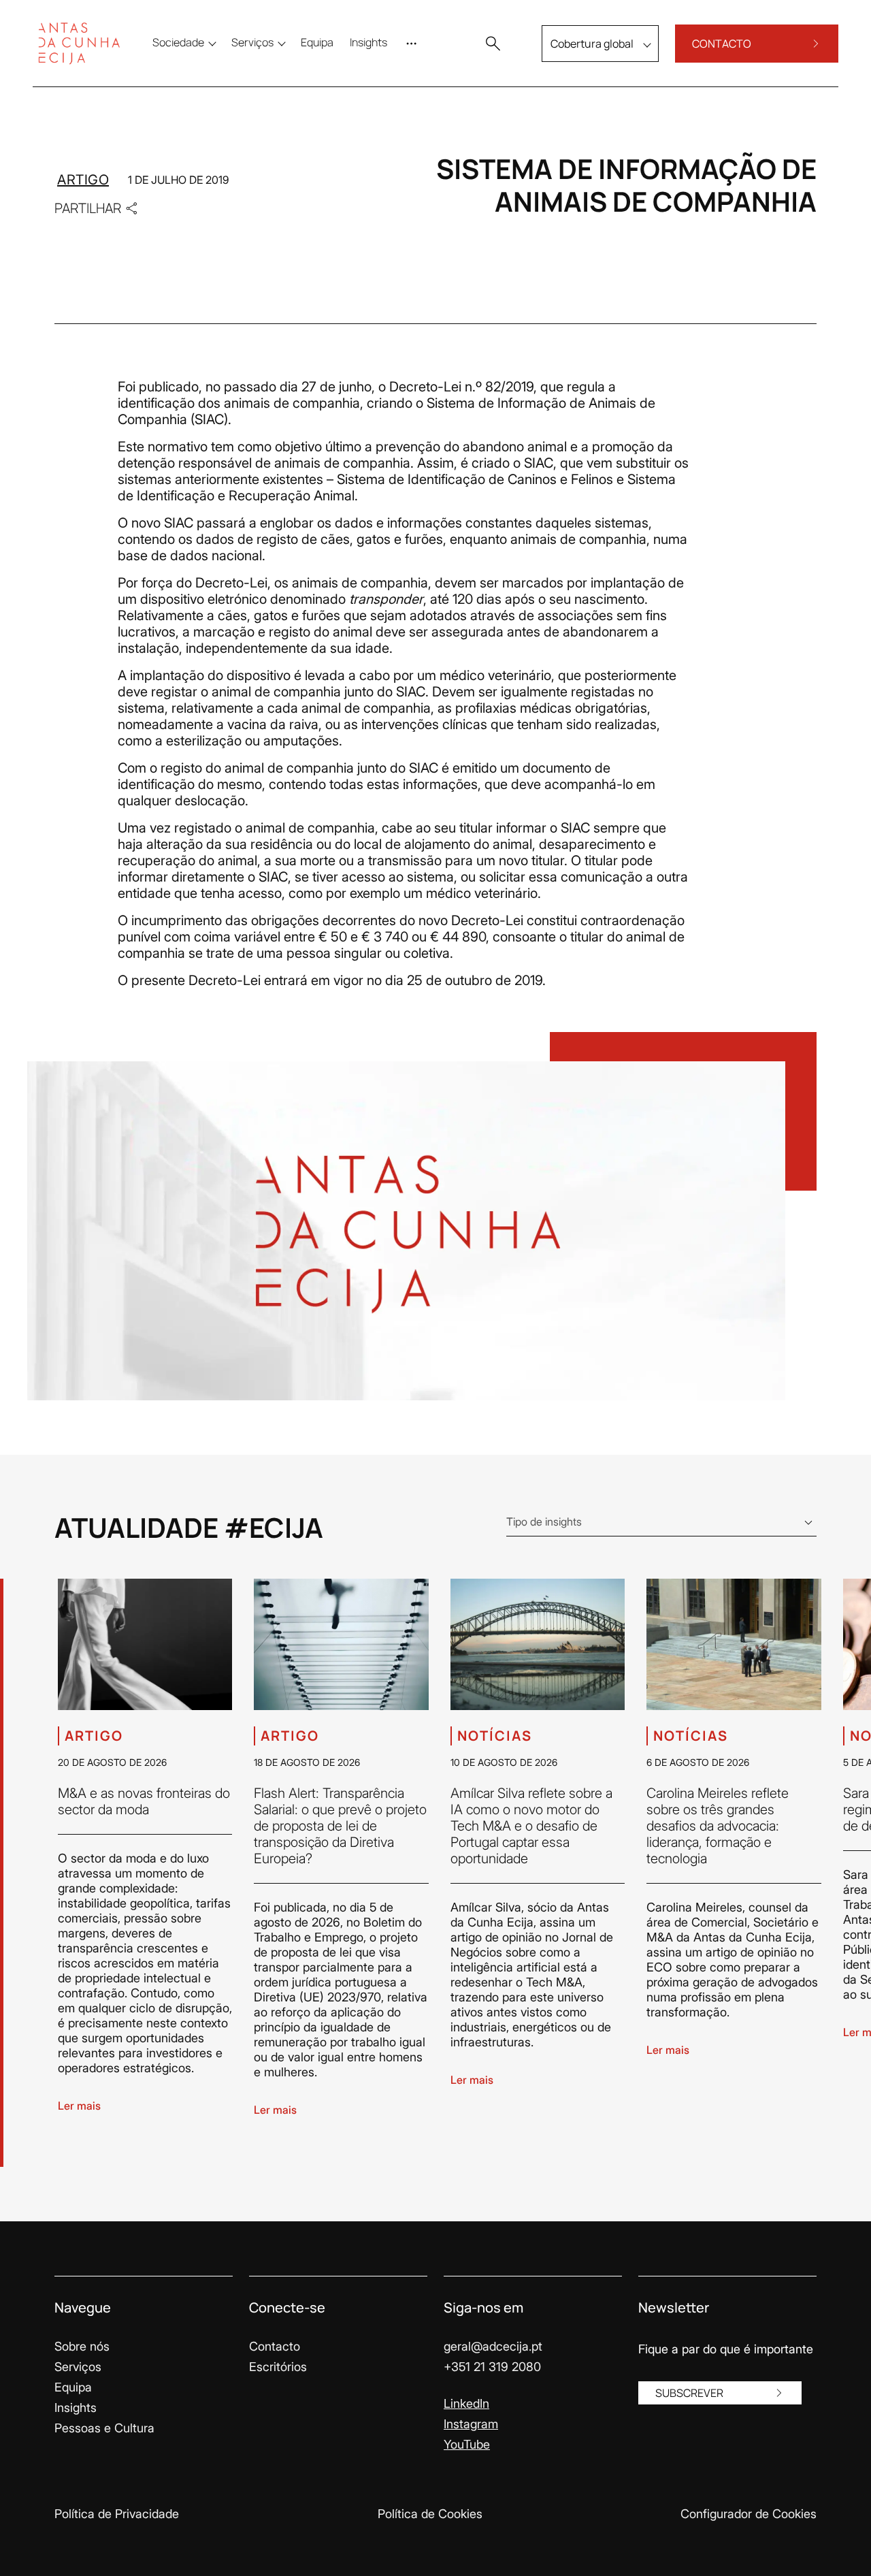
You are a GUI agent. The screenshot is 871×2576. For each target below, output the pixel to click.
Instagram (471, 2424)
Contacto (275, 2346)
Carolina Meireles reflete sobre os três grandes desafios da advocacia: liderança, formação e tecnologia (718, 1826)
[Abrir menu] (414, 44)
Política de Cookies (430, 2514)
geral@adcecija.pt (493, 2346)
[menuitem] (317, 42)
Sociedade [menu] (178, 42)
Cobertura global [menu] (592, 44)
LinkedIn (466, 2403)
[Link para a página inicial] (79, 44)
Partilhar (88, 208)
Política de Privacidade (117, 2514)
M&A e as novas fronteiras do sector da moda (144, 1801)
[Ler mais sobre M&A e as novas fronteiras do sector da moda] (145, 1644)
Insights (76, 2408)
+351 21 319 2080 (492, 2367)
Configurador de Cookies (749, 2514)
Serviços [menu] (252, 42)
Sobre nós (82, 2346)
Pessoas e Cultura (104, 2428)
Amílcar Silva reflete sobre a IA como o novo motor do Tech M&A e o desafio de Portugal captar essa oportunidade (531, 1826)
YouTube (467, 2444)
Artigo (83, 180)
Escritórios (278, 2367)
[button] (493, 44)
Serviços (78, 2367)
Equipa (73, 2387)
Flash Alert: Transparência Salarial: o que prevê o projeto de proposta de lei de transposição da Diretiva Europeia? (340, 1826)
